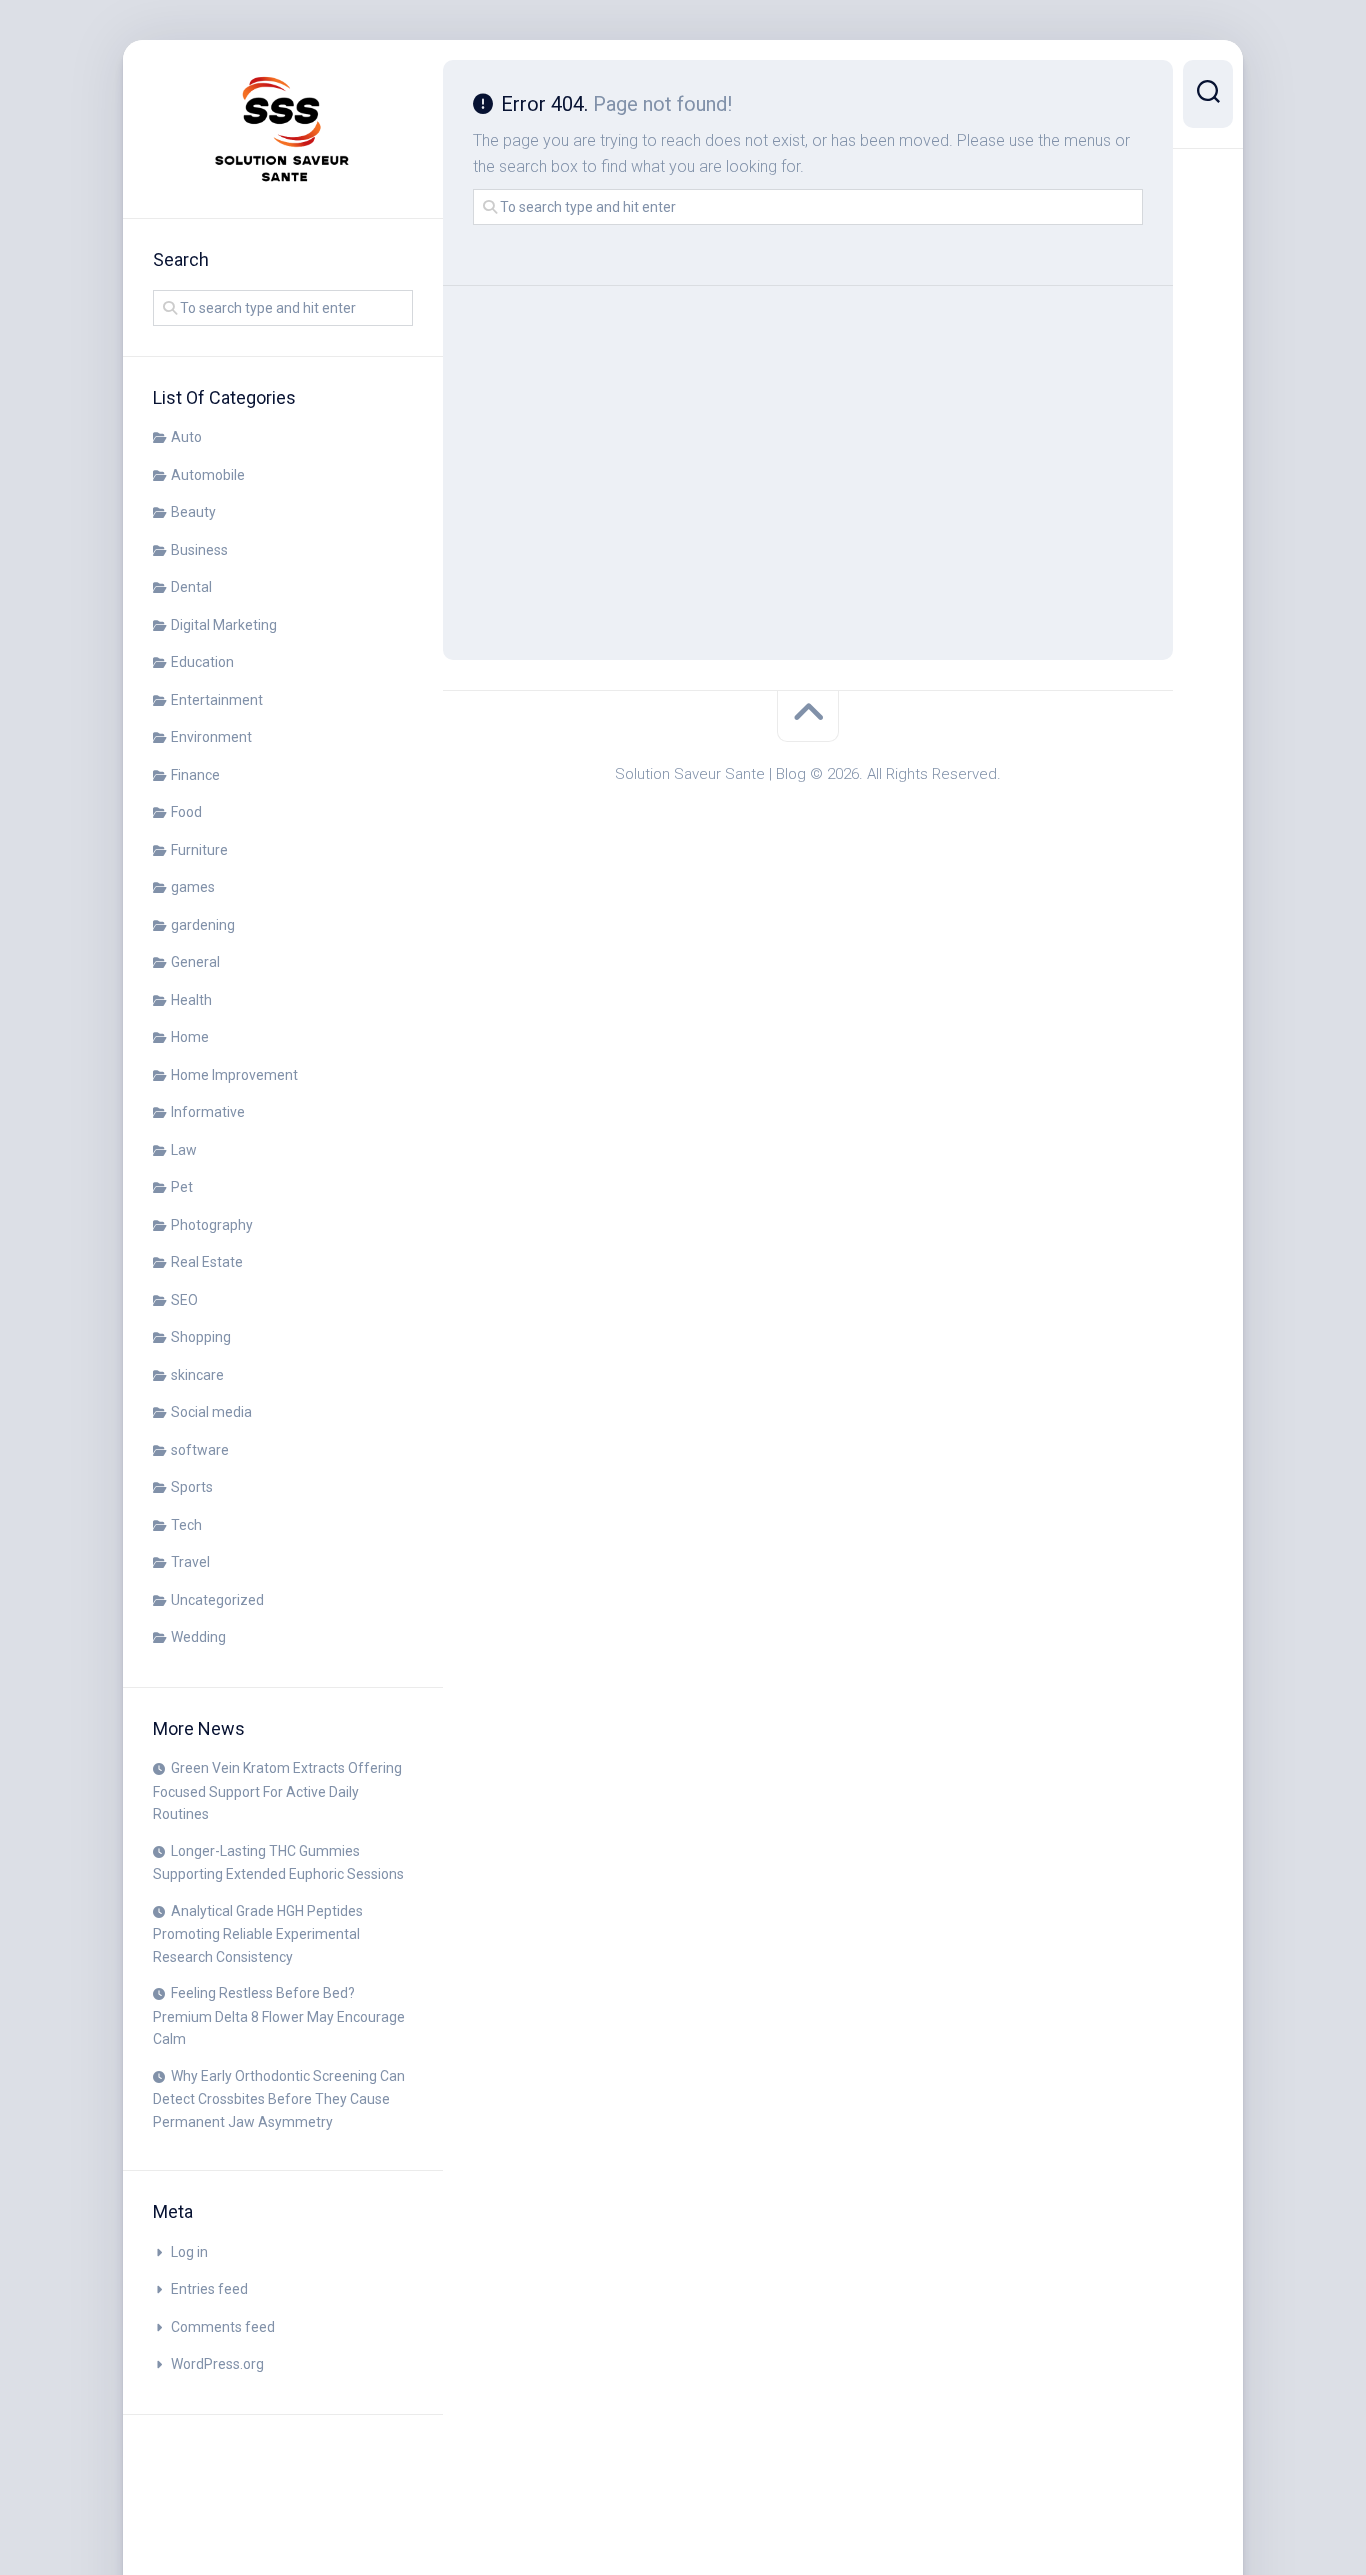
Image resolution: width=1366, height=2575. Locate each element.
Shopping (201, 1337)
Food (186, 812)
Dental (191, 587)
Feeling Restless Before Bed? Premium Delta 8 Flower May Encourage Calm (279, 2016)
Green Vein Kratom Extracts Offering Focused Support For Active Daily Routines (277, 1791)
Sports (192, 1487)
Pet (182, 1187)
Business (199, 550)
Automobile (208, 475)
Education (202, 662)
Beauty (193, 512)
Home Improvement (234, 1075)
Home (190, 1037)
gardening (203, 925)
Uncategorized (217, 1600)
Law (184, 1150)
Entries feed (209, 2289)
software (200, 1450)
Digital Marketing (224, 625)
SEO (184, 1300)
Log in (189, 2252)
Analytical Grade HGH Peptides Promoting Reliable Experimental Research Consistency (258, 1934)
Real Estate (207, 1262)
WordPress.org (217, 2364)
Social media (211, 1412)
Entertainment (217, 700)
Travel (190, 1562)
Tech (186, 1525)
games (193, 887)
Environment (211, 737)
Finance (195, 775)
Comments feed (223, 2327)
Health (191, 1000)
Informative (208, 1112)
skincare (197, 1375)
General (195, 962)
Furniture (199, 850)
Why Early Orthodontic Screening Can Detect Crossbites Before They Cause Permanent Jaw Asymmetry (279, 2099)
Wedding (198, 1637)
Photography (212, 1225)
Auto (186, 437)
